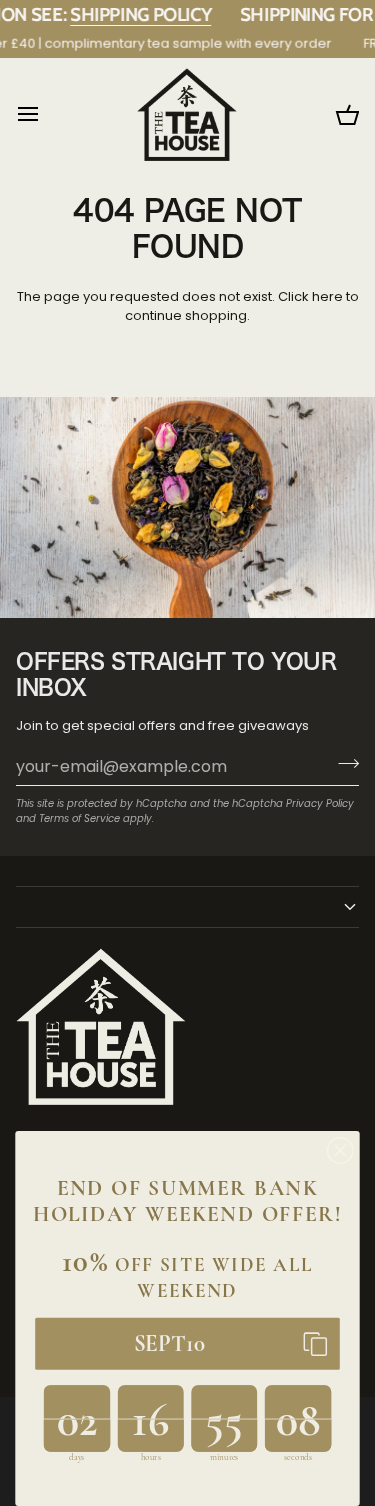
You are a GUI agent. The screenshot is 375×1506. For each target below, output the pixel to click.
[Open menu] (46, 114)
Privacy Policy (320, 803)
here (327, 296)
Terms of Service (79, 818)
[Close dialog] (340, 1150)
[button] (187, 907)
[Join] (342, 764)
